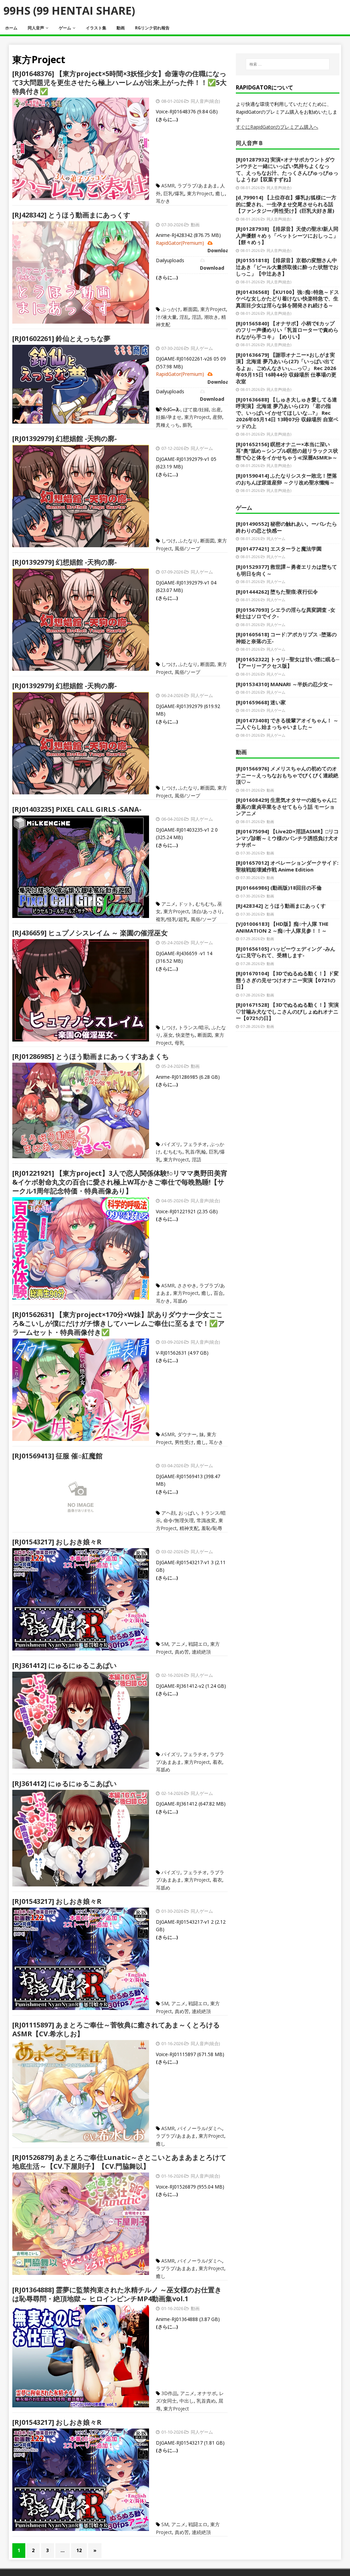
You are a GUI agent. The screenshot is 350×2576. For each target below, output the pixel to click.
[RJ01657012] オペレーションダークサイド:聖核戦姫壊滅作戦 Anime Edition (287, 866)
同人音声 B (249, 143)
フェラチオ (195, 1144)
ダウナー (187, 1434)
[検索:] (288, 64)
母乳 (179, 1043)
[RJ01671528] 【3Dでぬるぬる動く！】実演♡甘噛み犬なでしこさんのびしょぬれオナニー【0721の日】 (287, 1011)
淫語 (197, 317)
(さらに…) (167, 119)
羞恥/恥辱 (212, 1528)
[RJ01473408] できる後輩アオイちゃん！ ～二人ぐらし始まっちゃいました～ (287, 724)
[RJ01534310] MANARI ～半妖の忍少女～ (285, 684)
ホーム (11, 28)
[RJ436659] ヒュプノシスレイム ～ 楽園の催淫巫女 (90, 933)
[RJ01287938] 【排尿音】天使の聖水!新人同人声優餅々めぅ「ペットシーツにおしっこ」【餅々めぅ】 (287, 235)
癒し (220, 193)
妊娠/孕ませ (169, 417)
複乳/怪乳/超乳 (172, 919)
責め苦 (182, 1652)
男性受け (184, 1442)
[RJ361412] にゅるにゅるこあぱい (64, 1665)
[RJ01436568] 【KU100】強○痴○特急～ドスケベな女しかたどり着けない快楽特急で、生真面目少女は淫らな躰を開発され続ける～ (287, 299)
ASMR (168, 186)
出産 (216, 409)
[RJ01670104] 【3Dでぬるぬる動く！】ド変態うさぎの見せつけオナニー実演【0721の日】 (287, 980)
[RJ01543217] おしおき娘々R (57, 1542)
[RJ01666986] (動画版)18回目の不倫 (279, 888)
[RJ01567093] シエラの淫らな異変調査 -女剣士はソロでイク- (286, 613)
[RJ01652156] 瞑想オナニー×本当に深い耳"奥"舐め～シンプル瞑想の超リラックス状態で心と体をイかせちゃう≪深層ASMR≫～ (287, 451)
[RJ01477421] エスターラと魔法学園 (279, 549)
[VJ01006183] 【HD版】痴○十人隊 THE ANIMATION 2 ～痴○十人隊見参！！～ (282, 927)
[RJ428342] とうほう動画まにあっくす (71, 215)
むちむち (205, 904)
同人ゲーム (202, 348)
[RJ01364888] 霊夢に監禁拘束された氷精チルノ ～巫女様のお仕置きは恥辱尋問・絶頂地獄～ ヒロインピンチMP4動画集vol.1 (117, 2294)
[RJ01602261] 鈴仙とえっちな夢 (61, 338)
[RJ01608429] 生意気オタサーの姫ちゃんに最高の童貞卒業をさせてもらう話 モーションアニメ (286, 806)
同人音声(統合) (205, 101)
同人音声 (36, 28)
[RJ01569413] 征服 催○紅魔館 (57, 1456)
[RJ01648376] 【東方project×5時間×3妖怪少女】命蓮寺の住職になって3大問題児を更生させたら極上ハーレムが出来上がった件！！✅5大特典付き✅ (119, 82)
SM (165, 1644)
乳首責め (206, 2401)
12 (79, 2550)
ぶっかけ (171, 309)
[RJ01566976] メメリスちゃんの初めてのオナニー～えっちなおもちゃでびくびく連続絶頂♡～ (287, 775)
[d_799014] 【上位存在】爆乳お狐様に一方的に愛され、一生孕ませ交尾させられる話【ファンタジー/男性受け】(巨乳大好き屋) (286, 204)
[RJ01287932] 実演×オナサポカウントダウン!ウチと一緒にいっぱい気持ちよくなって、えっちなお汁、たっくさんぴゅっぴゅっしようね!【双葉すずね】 (287, 169)
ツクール (171, 409)
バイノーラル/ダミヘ (200, 2128)
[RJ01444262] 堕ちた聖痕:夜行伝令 (277, 592)
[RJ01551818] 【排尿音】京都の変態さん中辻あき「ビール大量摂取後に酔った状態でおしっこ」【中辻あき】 (287, 267)
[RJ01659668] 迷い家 (261, 702)
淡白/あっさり (207, 911)
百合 (218, 1293)
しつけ (169, 541)
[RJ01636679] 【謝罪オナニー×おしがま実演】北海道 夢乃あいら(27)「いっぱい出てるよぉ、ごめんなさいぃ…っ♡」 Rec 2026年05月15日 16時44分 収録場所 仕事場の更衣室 (286, 368)
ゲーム (65, 28)
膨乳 (187, 425)
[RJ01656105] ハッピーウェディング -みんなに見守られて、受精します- (286, 952)
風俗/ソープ (187, 548)
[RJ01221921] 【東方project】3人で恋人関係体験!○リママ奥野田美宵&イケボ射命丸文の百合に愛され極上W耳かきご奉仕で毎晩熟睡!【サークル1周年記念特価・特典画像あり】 (120, 1182)
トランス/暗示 (194, 1027)
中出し (187, 2401)
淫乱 (184, 317)
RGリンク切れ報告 (152, 28)
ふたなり (188, 541)
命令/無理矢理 (179, 1520)
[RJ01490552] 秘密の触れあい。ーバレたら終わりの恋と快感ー (286, 527)
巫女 (168, 1035)
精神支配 (189, 1528)
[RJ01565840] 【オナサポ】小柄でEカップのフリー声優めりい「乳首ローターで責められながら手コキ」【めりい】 (287, 330)
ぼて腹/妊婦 (196, 409)
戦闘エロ (198, 1644)
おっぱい (188, 1513)
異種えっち (168, 425)
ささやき (187, 1285)
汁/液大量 (166, 317)
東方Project (200, 193)
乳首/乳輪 (196, 1152)
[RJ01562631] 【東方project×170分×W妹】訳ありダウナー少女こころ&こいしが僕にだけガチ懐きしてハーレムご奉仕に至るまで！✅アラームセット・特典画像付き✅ (118, 1323)
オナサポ (207, 2393)
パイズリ (171, 1144)
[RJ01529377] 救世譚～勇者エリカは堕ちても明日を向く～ (286, 570)
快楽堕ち (185, 1035)
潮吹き (211, 317)
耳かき (163, 201)
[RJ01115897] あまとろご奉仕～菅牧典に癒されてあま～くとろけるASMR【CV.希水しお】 (116, 2029)
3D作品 (169, 2393)
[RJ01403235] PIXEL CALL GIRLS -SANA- (77, 809)
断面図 (190, 309)
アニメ (169, 904)
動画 (121, 28)
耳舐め (180, 1301)
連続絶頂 (201, 1652)
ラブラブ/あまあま (197, 186)
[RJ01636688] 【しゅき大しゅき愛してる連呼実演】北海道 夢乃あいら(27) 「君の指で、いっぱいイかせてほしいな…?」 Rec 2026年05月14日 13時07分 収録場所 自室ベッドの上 (287, 413)
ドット (186, 904)
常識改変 (206, 1520)
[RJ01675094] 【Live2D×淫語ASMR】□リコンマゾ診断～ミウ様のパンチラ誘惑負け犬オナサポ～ (287, 838)
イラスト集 (96, 28)
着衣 (217, 1762)
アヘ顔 (169, 1513)
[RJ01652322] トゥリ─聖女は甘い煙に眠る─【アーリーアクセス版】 (288, 663)
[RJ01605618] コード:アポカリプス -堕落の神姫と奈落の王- (286, 638)
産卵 (217, 417)
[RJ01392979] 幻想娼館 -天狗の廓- (65, 438)
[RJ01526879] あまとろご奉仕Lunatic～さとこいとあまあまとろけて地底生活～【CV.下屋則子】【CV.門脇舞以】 (119, 2162)
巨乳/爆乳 (174, 193)
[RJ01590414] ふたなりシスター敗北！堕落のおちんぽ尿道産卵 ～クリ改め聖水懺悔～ (286, 479)
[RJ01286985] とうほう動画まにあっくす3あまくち (91, 1056)
